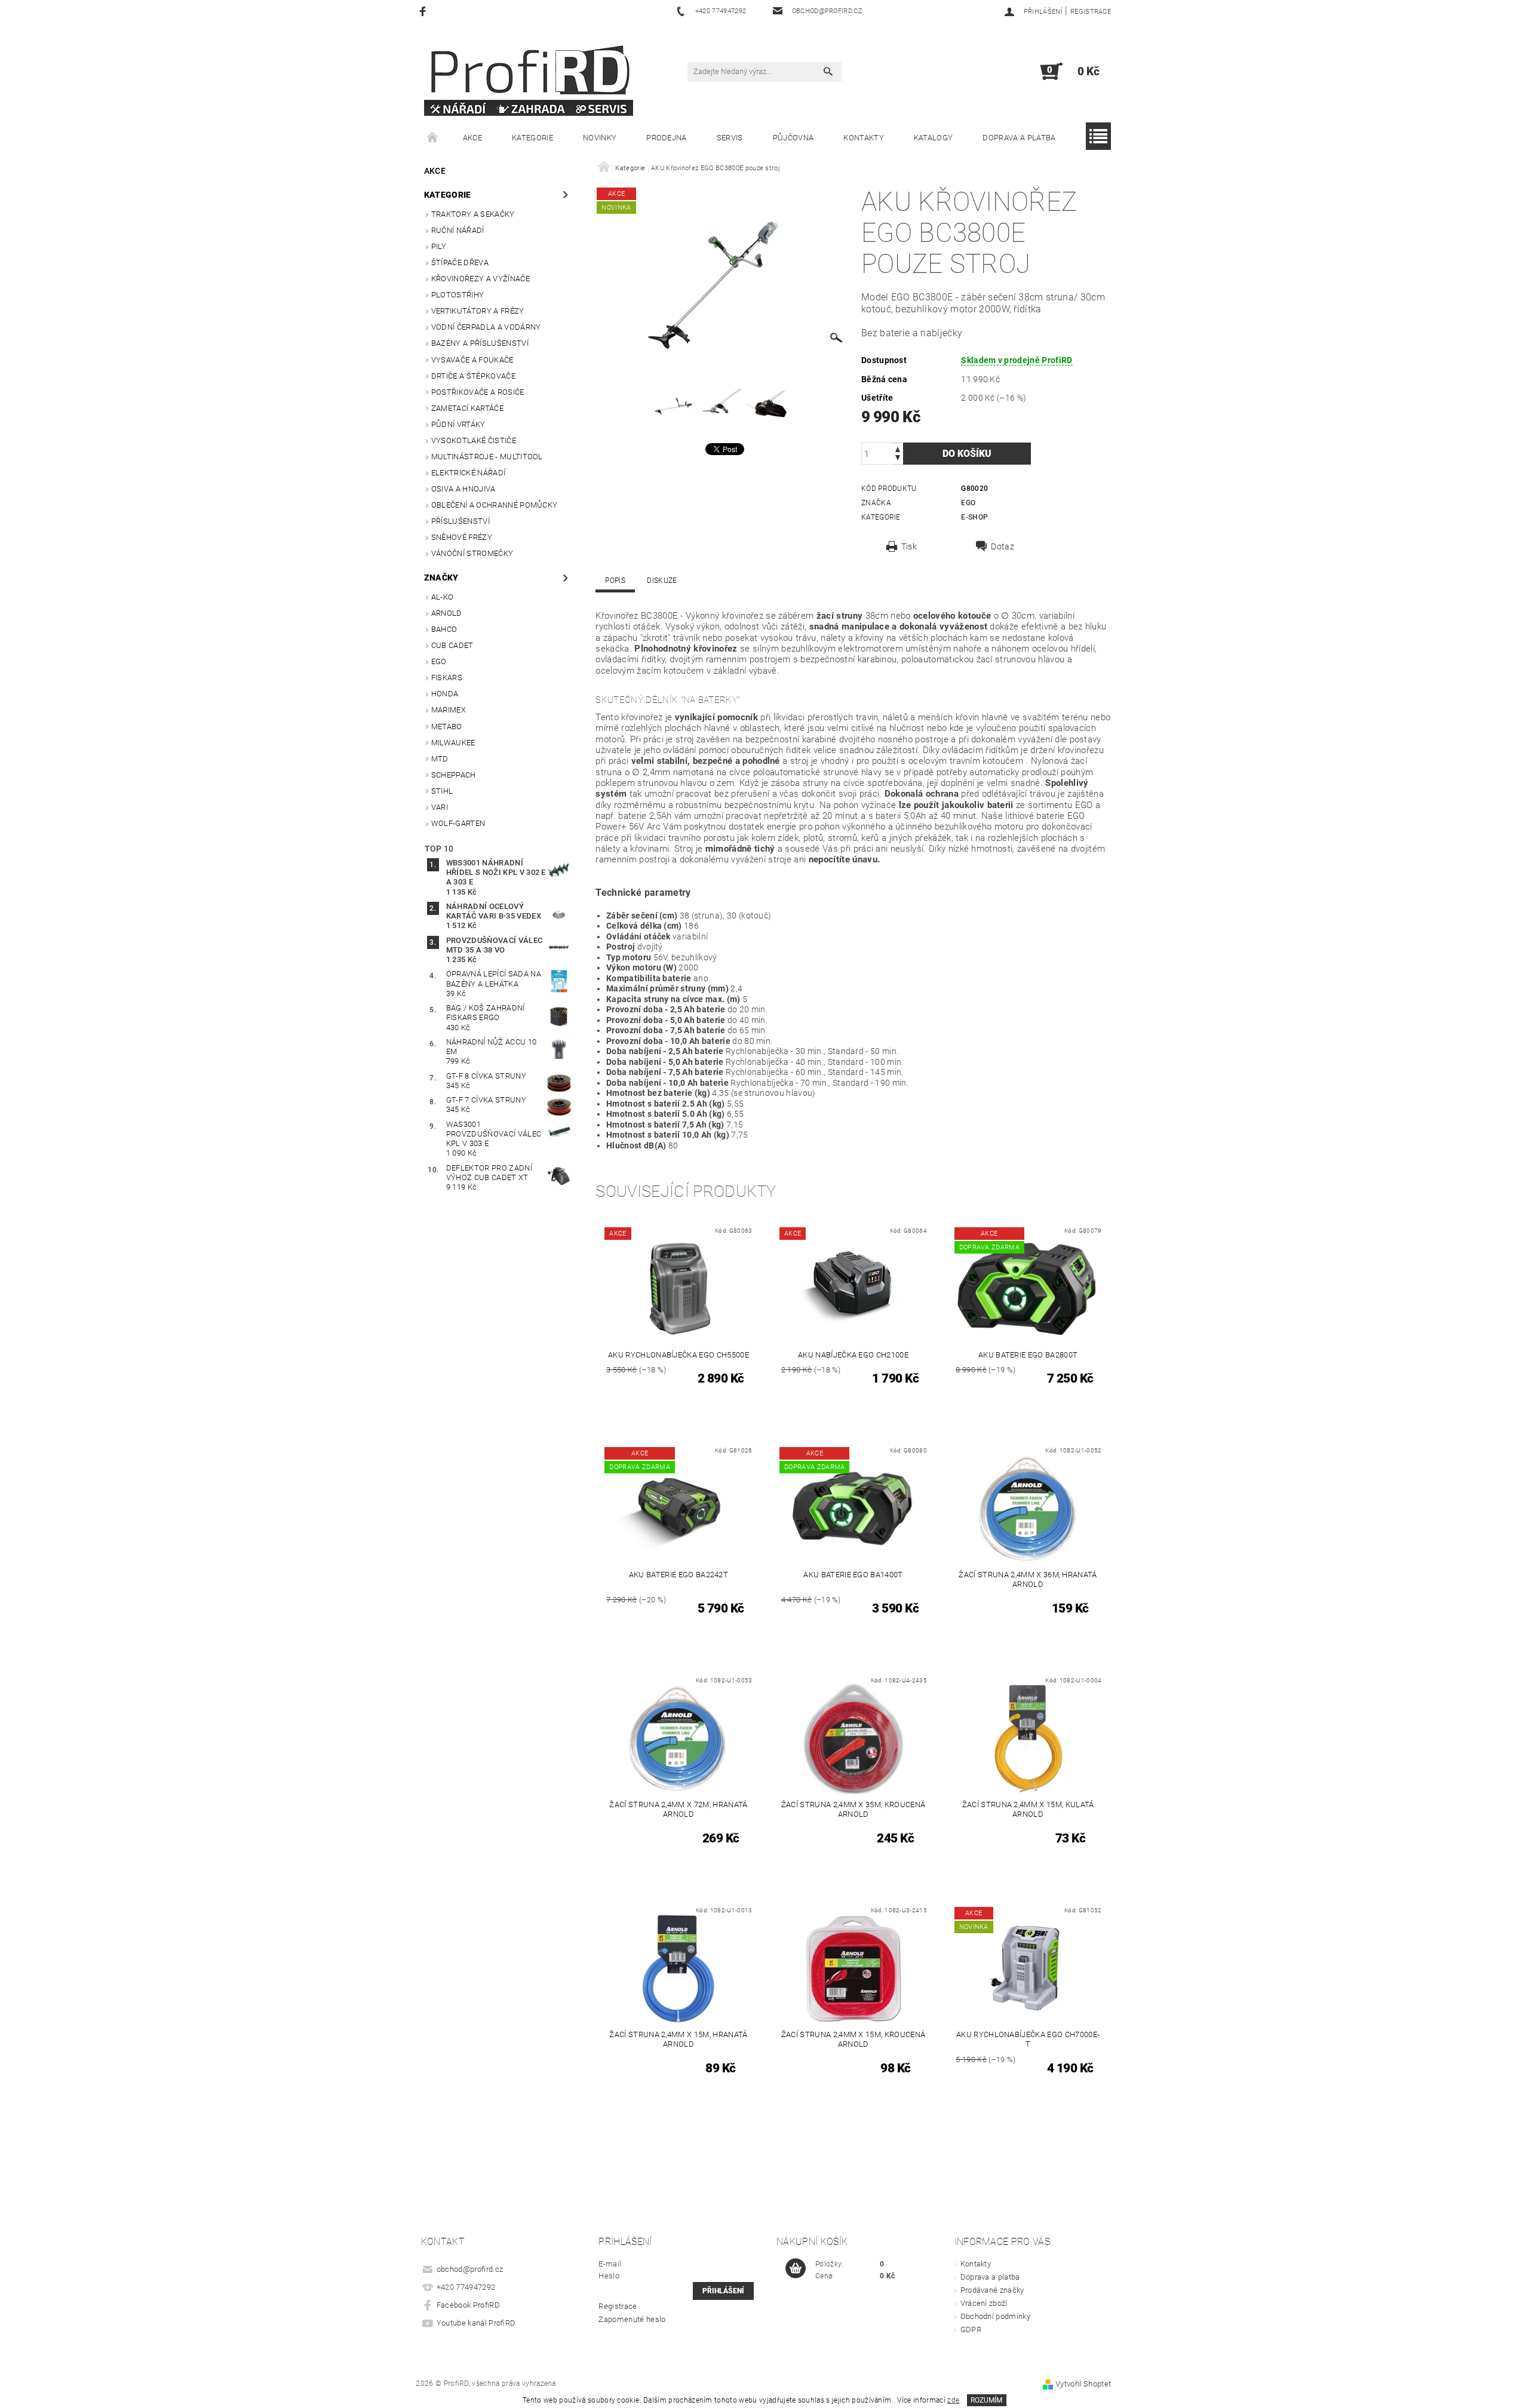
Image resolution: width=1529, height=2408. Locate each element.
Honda (445, 694)
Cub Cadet (452, 645)
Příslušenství (460, 521)
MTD (440, 759)
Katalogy (934, 138)
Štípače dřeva (460, 262)
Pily (439, 246)
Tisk (909, 546)
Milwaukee (453, 743)
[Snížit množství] (898, 459)
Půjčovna (793, 138)
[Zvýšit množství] (898, 448)
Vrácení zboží (984, 2303)
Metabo (447, 727)
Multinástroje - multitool (487, 457)
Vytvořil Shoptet (1083, 2384)
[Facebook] (424, 11)
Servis (730, 138)
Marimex (449, 710)
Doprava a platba (1019, 138)
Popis (615, 580)
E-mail (610, 2264)
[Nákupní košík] (796, 2269)
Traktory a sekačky (473, 214)
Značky (441, 578)
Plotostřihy (458, 295)
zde (953, 2400)
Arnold (447, 613)
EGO (439, 661)
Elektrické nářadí (468, 473)
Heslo (609, 2276)
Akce (472, 138)
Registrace (1091, 12)
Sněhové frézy (462, 537)
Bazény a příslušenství (480, 343)
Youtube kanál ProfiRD (476, 2323)
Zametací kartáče (467, 408)
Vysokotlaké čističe (474, 440)
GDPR (971, 2329)
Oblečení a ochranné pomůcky (495, 505)
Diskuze (662, 580)
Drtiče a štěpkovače (473, 376)
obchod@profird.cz (470, 2269)
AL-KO (443, 597)
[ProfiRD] (529, 77)
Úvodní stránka (433, 138)
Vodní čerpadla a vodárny (486, 327)
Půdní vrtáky (458, 424)
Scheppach (454, 775)
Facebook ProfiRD (468, 2305)
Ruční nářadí (458, 230)
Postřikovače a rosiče (478, 392)
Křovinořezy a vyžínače (481, 279)
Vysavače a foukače (472, 360)
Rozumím (986, 2400)
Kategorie (532, 138)
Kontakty (864, 138)
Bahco (444, 629)
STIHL (442, 791)
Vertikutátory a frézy (478, 311)
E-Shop (974, 517)
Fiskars (447, 678)
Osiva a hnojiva (463, 489)
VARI (440, 807)
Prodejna (667, 138)
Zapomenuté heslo (632, 2319)
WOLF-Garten (458, 823)
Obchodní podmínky (995, 2316)
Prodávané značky (992, 2290)
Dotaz (1003, 546)
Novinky (600, 138)
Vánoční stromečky (472, 553)
